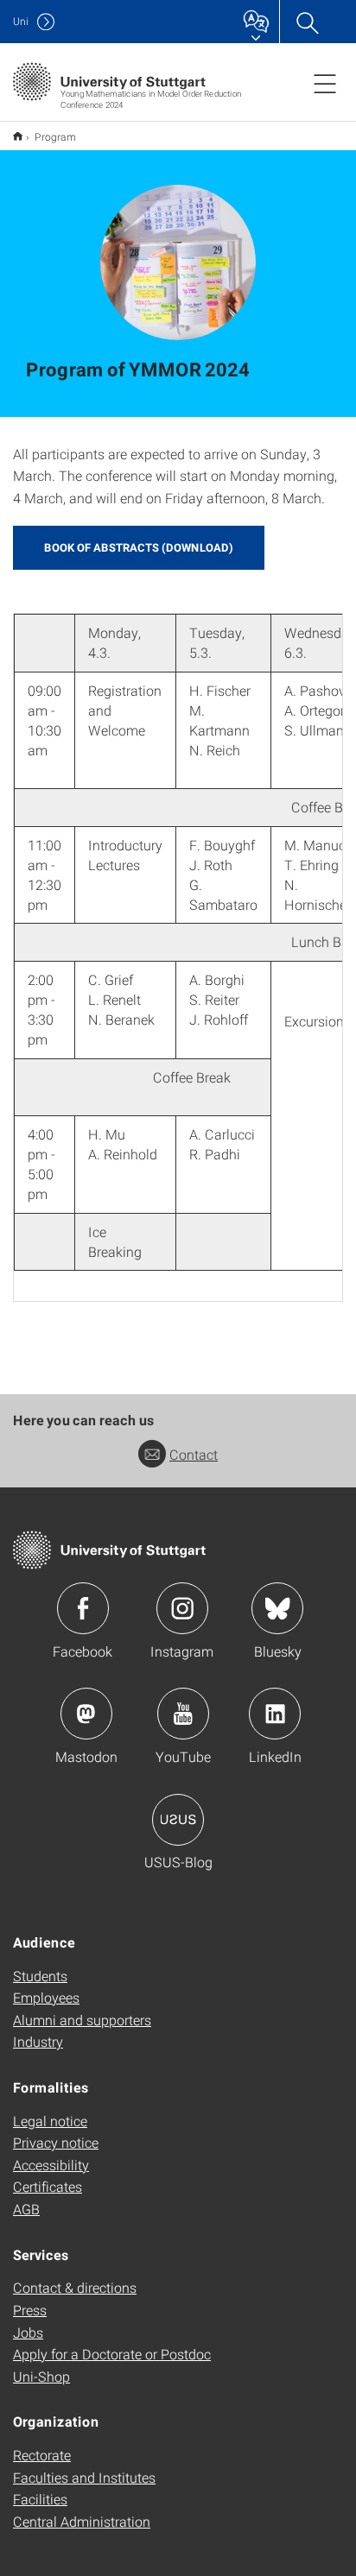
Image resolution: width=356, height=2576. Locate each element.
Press (30, 2310)
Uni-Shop (41, 2376)
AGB (26, 2209)
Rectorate (42, 2455)
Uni (21, 21)
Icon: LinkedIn (275, 1714)
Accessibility (51, 2165)
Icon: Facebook (83, 1608)
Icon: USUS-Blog (178, 1820)
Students (40, 1976)
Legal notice (50, 2121)
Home (18, 136)
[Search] (307, 22)
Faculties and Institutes (84, 2477)
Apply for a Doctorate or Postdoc (112, 2354)
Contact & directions (75, 2287)
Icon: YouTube (183, 1714)
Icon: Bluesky (277, 1608)
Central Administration (82, 2521)
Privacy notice (56, 2142)
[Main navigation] (325, 83)
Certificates (48, 2186)
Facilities (40, 2499)
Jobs (28, 2332)
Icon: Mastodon (86, 1714)
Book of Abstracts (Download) (139, 547)
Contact (194, 1454)
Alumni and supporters (82, 2020)
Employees (46, 1997)
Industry (38, 2041)
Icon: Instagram (182, 1608)
